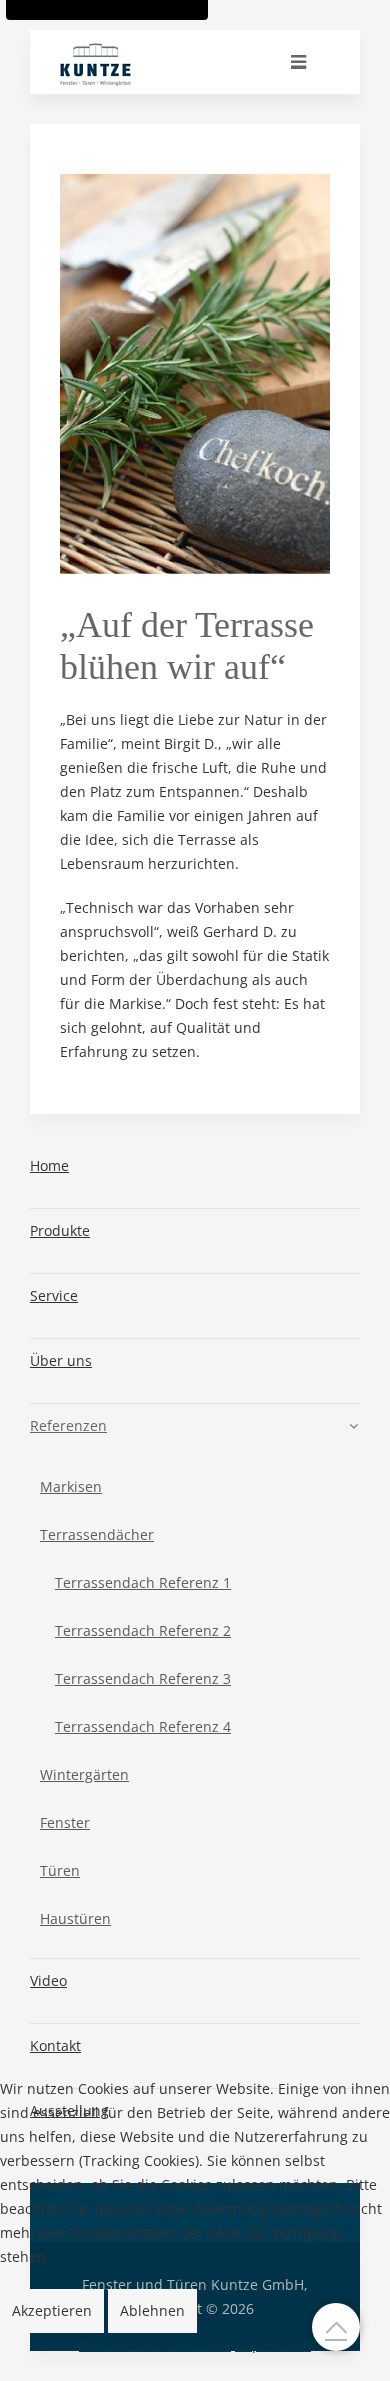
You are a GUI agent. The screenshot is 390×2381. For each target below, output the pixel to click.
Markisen (71, 1486)
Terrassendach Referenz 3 (143, 1678)
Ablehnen (152, 2310)
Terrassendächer (97, 1534)
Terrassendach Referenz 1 (143, 1582)
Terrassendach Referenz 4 (143, 1726)
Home (49, 1165)
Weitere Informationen (155, 2344)
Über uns (61, 1360)
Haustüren (75, 1918)
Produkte (60, 1230)
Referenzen (68, 1425)
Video (48, 1980)
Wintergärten (84, 1774)
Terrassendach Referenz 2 (143, 1630)
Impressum (273, 2344)
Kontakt (55, 2045)
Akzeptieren (52, 2310)
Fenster (65, 1822)
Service (54, 1295)
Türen (60, 1870)
